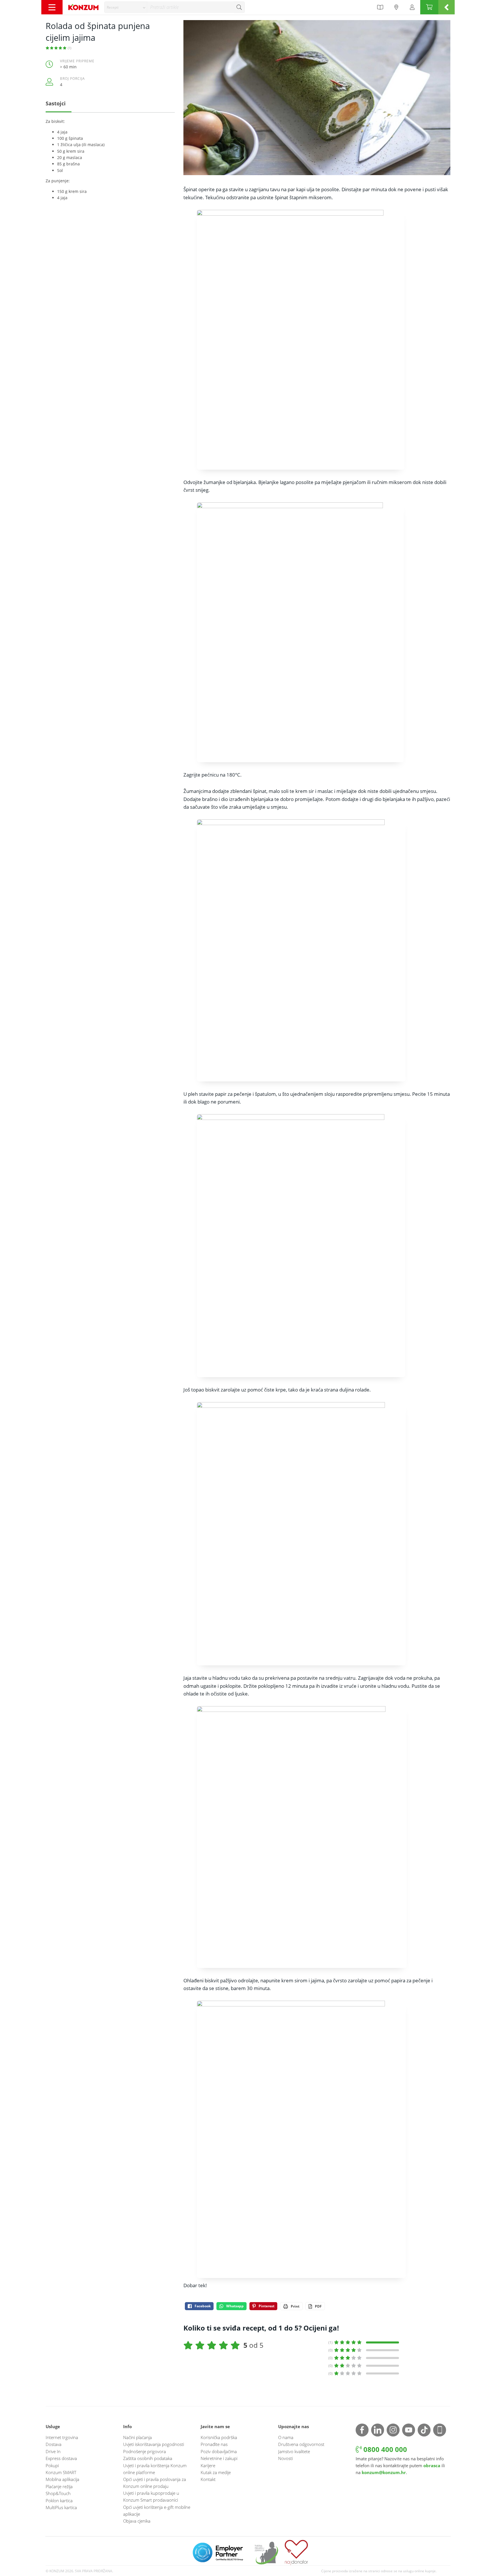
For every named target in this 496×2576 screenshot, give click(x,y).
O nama (286, 2437)
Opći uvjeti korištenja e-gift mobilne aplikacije (157, 2511)
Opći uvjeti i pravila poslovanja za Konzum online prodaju (155, 2483)
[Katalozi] (380, 7)
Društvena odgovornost (301, 2444)
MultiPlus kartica (61, 2507)
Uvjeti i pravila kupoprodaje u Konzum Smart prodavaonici (151, 2496)
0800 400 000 (384, 2449)
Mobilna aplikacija (62, 2479)
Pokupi (52, 2465)
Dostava (54, 2444)
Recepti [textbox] (113, 7)
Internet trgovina (62, 2437)
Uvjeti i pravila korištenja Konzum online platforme (155, 2469)
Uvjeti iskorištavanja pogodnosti (154, 2444)
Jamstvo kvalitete (294, 2451)
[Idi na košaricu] (429, 7)
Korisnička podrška (219, 2437)
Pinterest (267, 2306)
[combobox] (126, 7)
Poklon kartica (59, 2500)
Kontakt (208, 2479)
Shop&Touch (58, 2493)
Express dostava (61, 2458)
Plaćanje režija (59, 2486)
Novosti (285, 2458)
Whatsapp (235, 2306)
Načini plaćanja (137, 2437)
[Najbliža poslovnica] (396, 7)
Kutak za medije (216, 2472)
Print (295, 2306)
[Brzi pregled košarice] (446, 7)
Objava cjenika (137, 2521)
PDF (318, 2306)
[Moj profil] (412, 7)
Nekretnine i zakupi (219, 2458)
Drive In (53, 2451)
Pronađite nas (214, 2444)
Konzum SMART (61, 2472)
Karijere (208, 2465)
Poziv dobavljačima (219, 2451)
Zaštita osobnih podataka (148, 2458)
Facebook (203, 2306)
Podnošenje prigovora (145, 2451)
